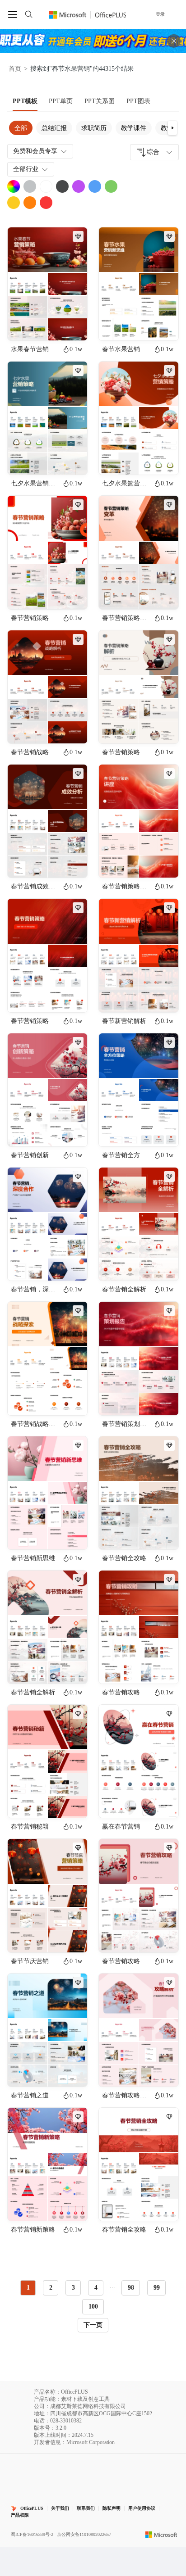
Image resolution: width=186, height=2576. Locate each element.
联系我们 (86, 2508)
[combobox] (154, 152)
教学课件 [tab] (134, 128)
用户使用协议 (142, 2508)
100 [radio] (93, 2307)
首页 (15, 69)
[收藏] (51, 326)
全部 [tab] (21, 128)
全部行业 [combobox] (26, 169)
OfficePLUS (32, 2508)
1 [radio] (28, 2288)
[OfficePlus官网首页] (88, 14)
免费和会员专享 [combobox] (35, 151)
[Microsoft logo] (161, 2535)
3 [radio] (73, 2288)
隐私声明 (112, 2508)
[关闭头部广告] (174, 41)
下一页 (93, 2325)
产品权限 (20, 2515)
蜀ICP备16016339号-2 (32, 2534)
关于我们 (60, 2508)
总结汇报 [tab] (54, 128)
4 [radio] (96, 2288)
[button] (172, 128)
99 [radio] (157, 2288)
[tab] (25, 101)
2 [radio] (51, 2288)
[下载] (73, 326)
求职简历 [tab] (94, 128)
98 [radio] (131, 2288)
